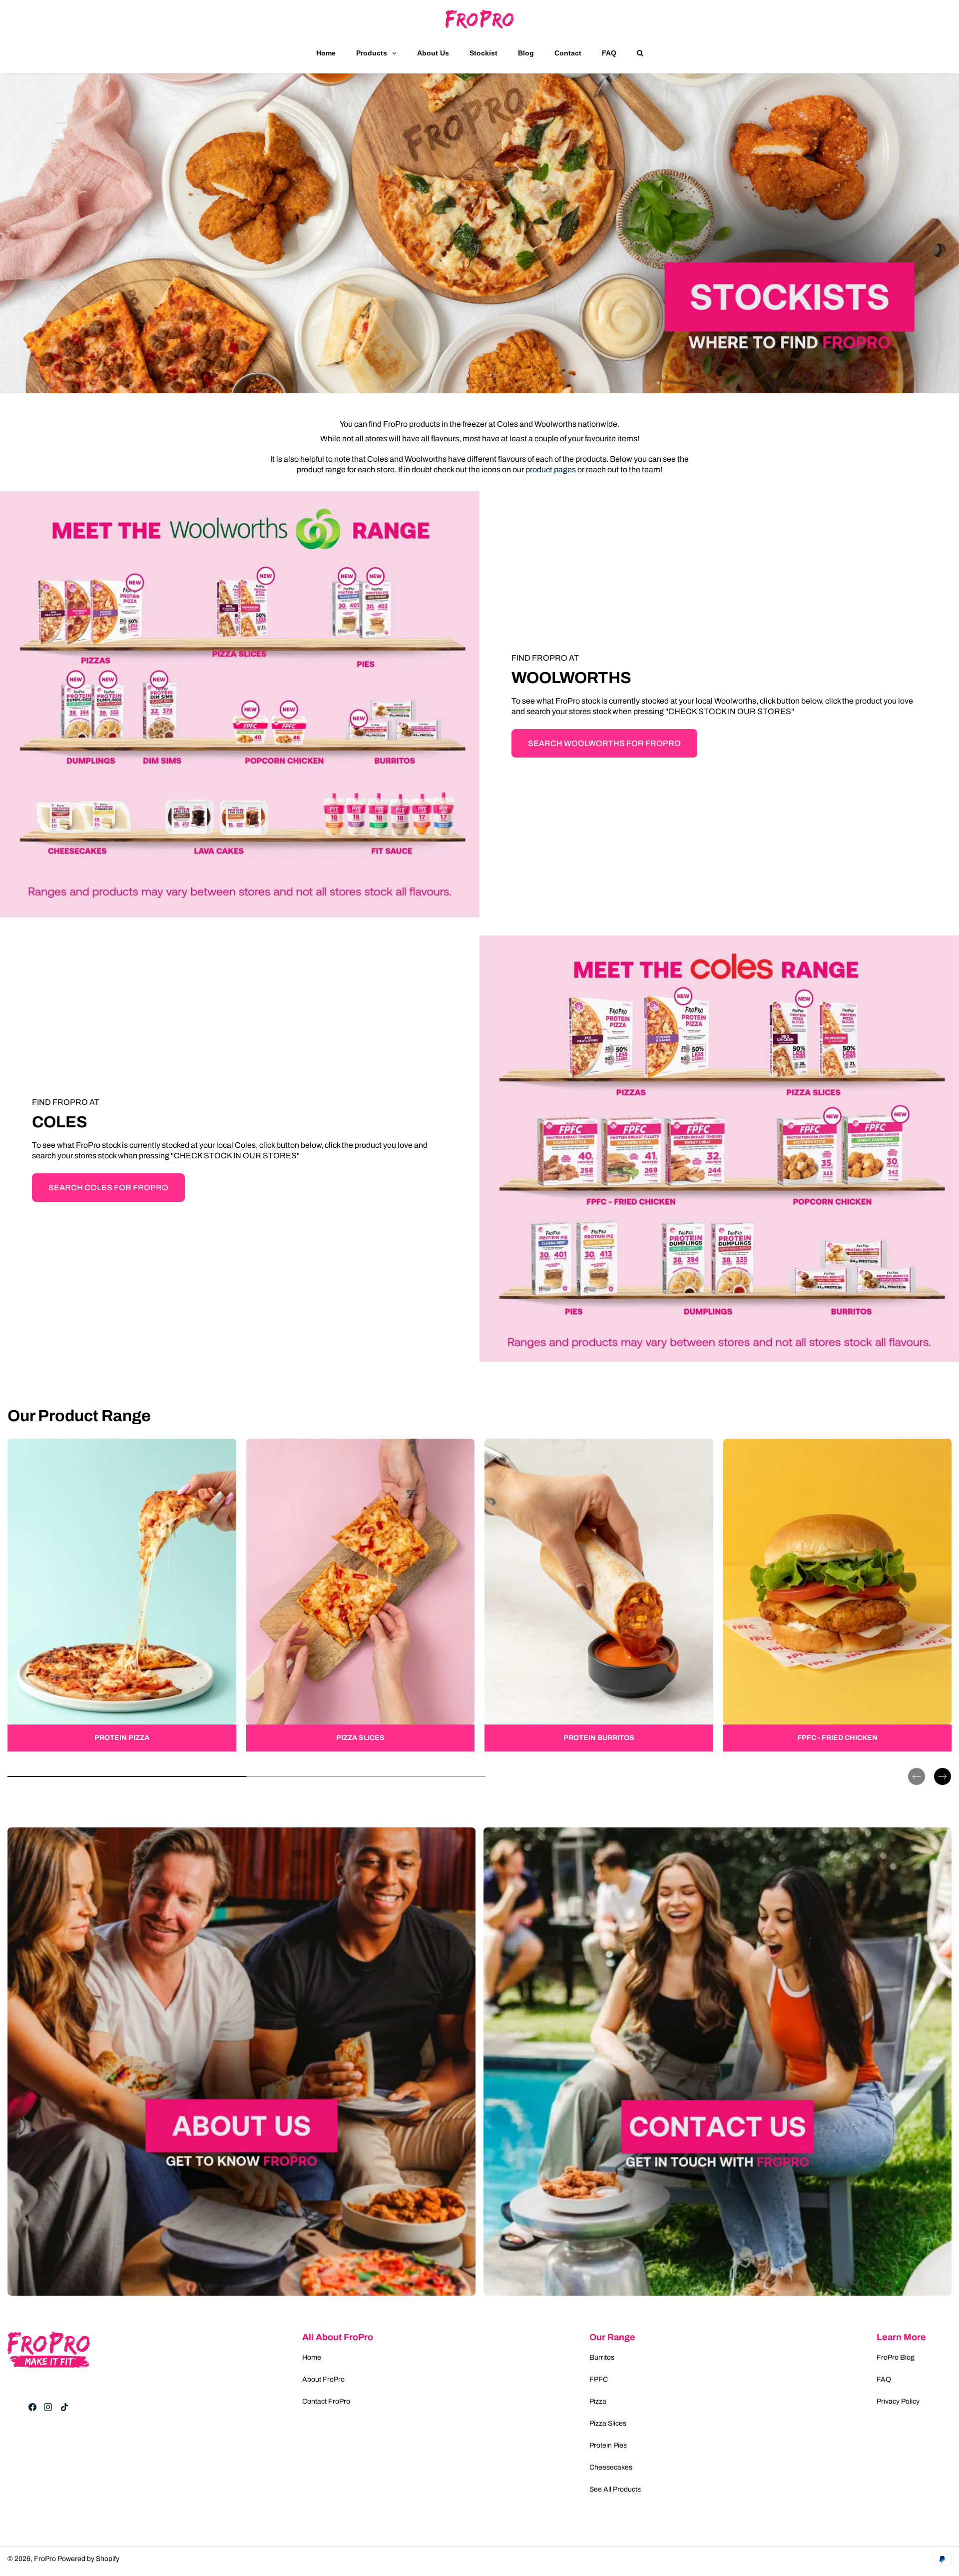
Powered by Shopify (88, 2559)
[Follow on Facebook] (32, 2407)
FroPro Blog (896, 2357)
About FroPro (323, 2379)
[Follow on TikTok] (64, 2407)
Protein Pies (608, 2445)
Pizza (598, 2401)
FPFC (599, 2379)
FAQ (884, 2379)
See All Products (615, 2489)
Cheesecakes (611, 2467)
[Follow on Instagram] (48, 2407)
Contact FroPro (326, 2401)
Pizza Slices (608, 2423)
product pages (551, 469)
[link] (122, 1595)
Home (312, 2357)
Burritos (602, 2357)
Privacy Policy (898, 2401)
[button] (917, 1768)
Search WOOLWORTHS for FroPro (604, 743)
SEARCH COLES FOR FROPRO (108, 1188)
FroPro (45, 2559)
